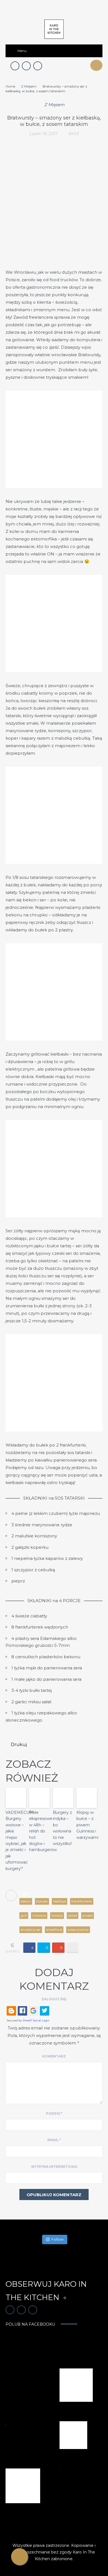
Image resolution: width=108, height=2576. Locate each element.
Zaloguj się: (54, 1999)
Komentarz (54, 2056)
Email (54, 2140)
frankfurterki (82, 1901)
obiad (73, 1915)
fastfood (60, 1901)
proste (88, 1915)
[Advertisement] (54, 211)
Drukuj (19, 1745)
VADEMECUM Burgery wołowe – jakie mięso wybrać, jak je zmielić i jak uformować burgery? (16, 1841)
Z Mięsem (29, 86)
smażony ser (31, 1930)
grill (24, 1915)
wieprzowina (78, 1930)
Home (10, 86)
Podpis (54, 2114)
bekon (26, 1901)
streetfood (54, 1930)
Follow (57, 2239)
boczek (42, 1901)
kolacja (57, 1915)
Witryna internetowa (54, 2167)
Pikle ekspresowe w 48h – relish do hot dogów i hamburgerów (39, 1831)
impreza (39, 1915)
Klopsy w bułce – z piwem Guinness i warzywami (87, 1825)
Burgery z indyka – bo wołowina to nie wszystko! (62, 1828)
